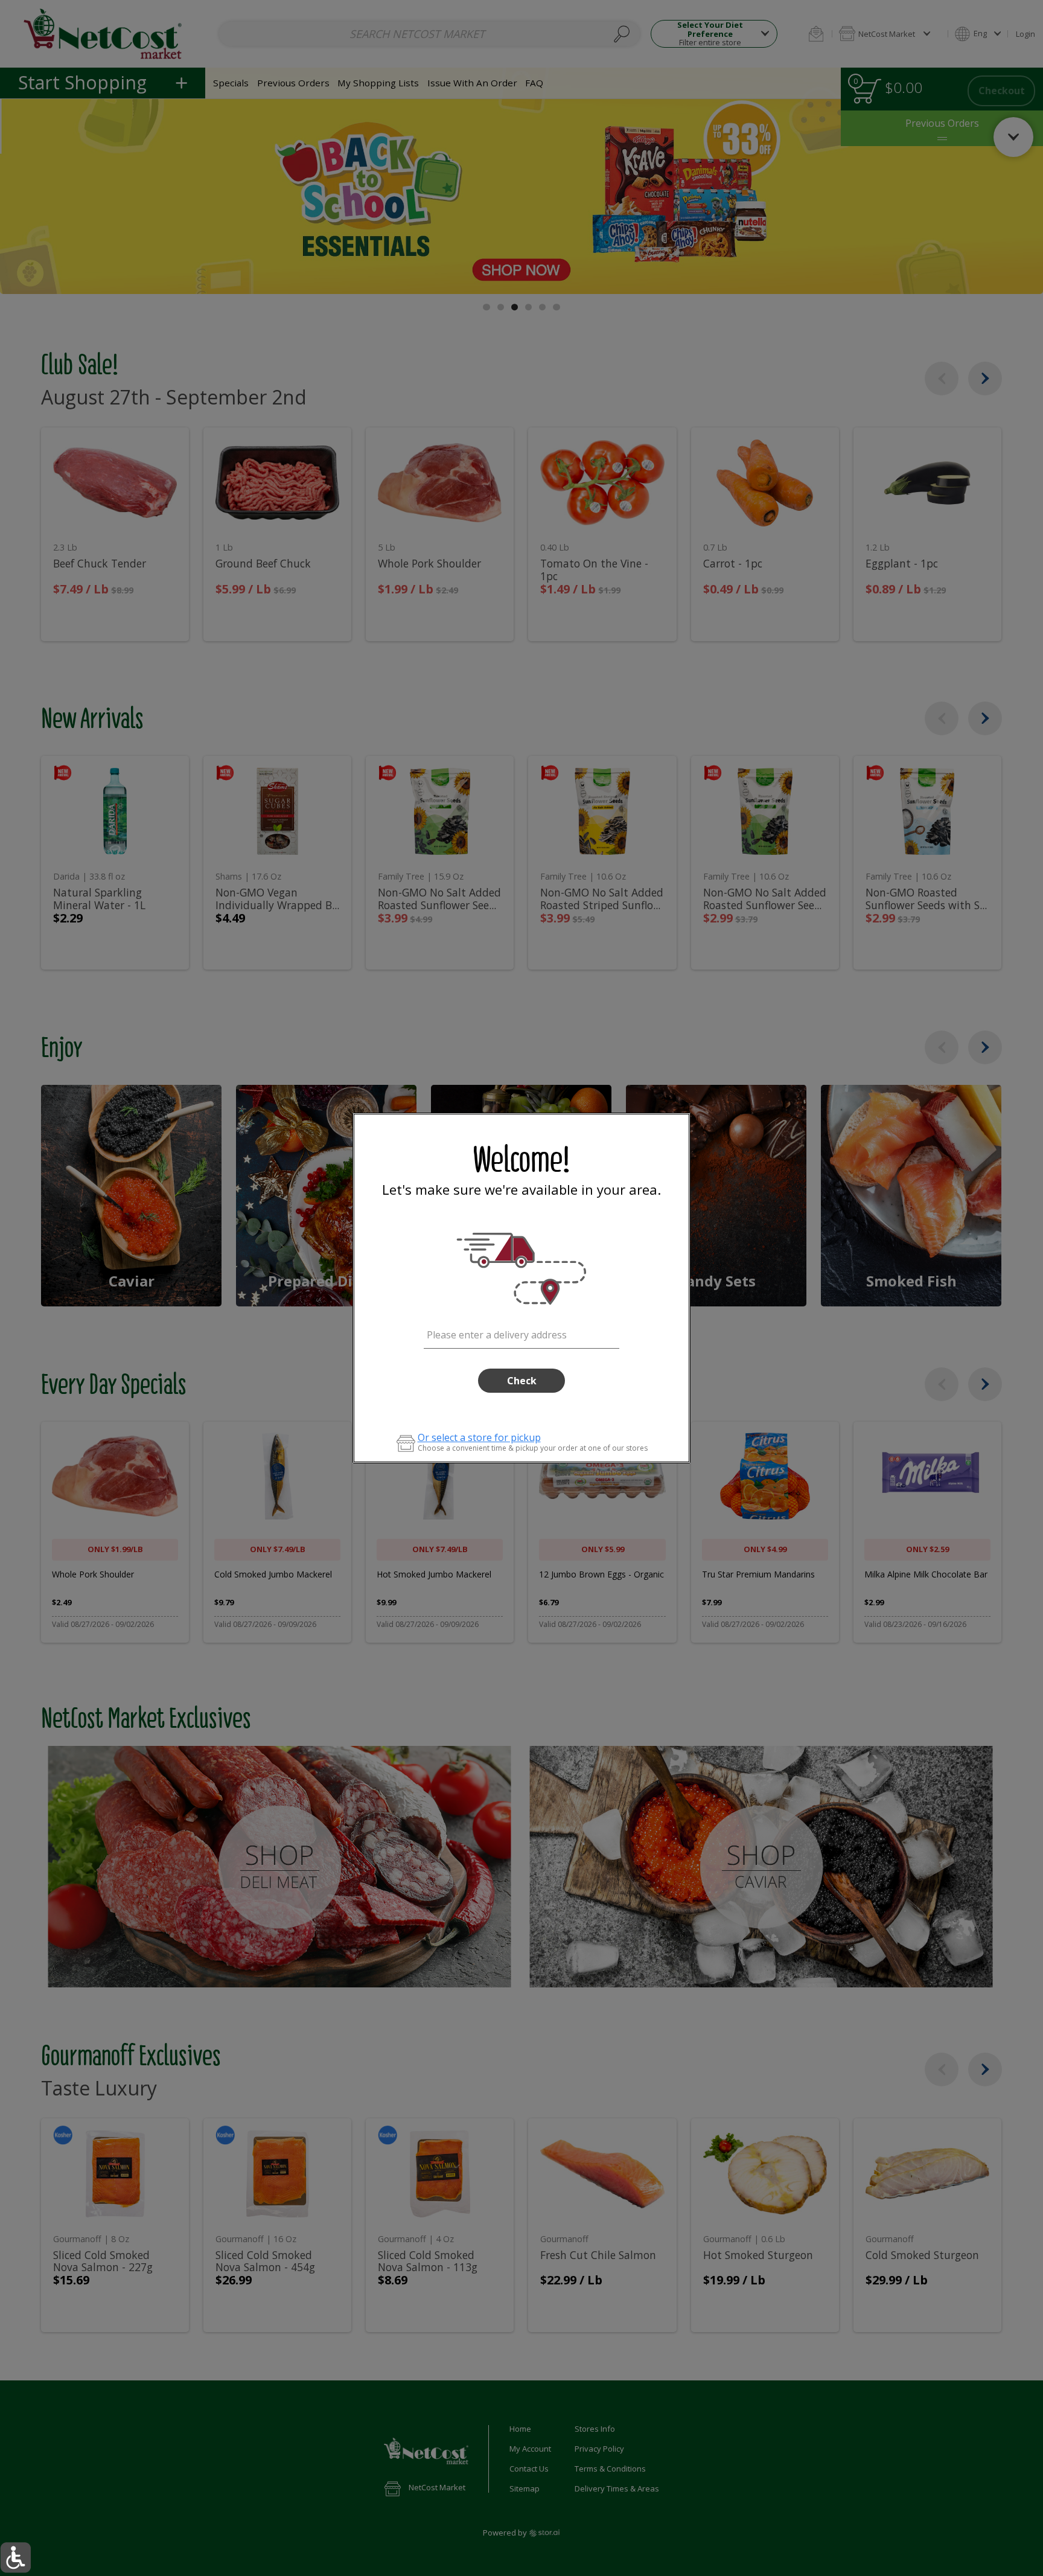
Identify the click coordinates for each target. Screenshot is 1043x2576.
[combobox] (522, 1333)
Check (522, 1381)
